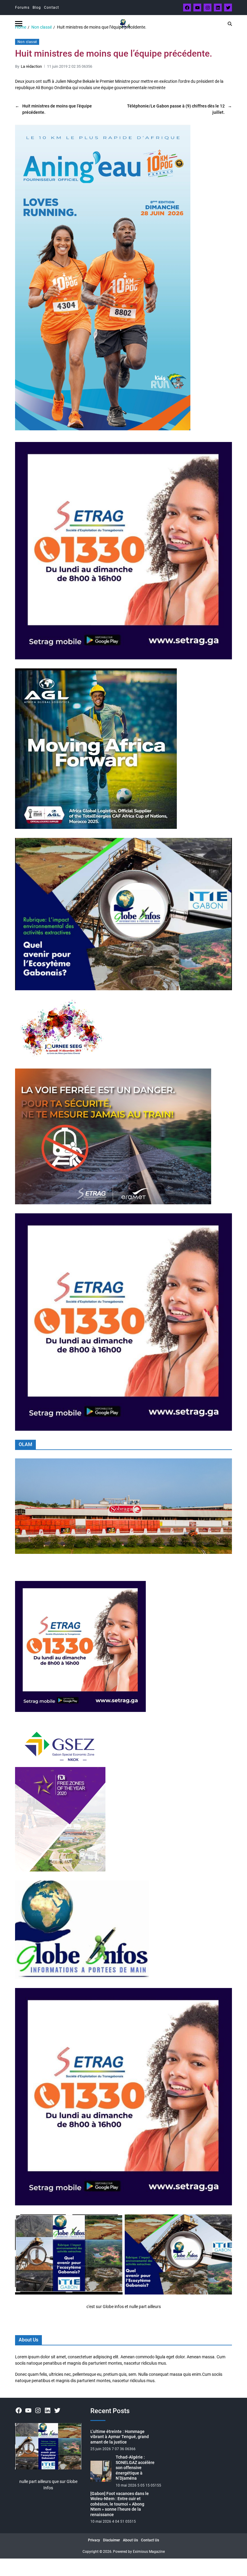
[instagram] (208, 8)
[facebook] (187, 8)
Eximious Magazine (149, 2552)
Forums (22, 8)
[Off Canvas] (19, 24)
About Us (130, 2540)
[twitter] (228, 8)
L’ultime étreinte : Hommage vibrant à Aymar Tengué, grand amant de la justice (120, 2437)
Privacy (94, 2540)
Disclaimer (111, 2540)
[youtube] (197, 8)
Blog (37, 8)
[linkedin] (218, 8)
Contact (52, 8)
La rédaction (31, 66)
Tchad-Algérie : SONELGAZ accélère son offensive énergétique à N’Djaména (135, 2468)
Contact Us (150, 2540)
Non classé (27, 42)
